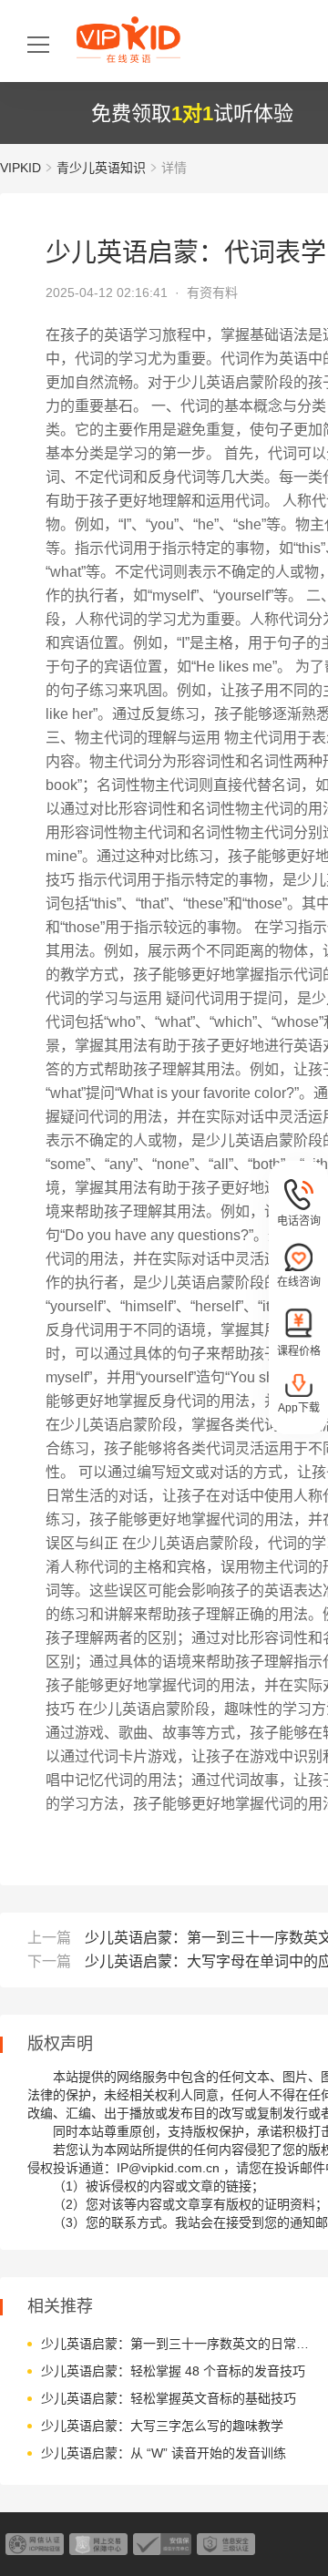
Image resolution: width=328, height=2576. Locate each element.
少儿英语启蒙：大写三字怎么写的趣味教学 (162, 2426)
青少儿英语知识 (101, 168)
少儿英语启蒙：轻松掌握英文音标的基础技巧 (169, 2398)
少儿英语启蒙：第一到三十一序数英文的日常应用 (180, 2344)
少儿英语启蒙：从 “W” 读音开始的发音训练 (164, 2453)
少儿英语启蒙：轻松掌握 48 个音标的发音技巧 (173, 2371)
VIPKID (20, 168)
